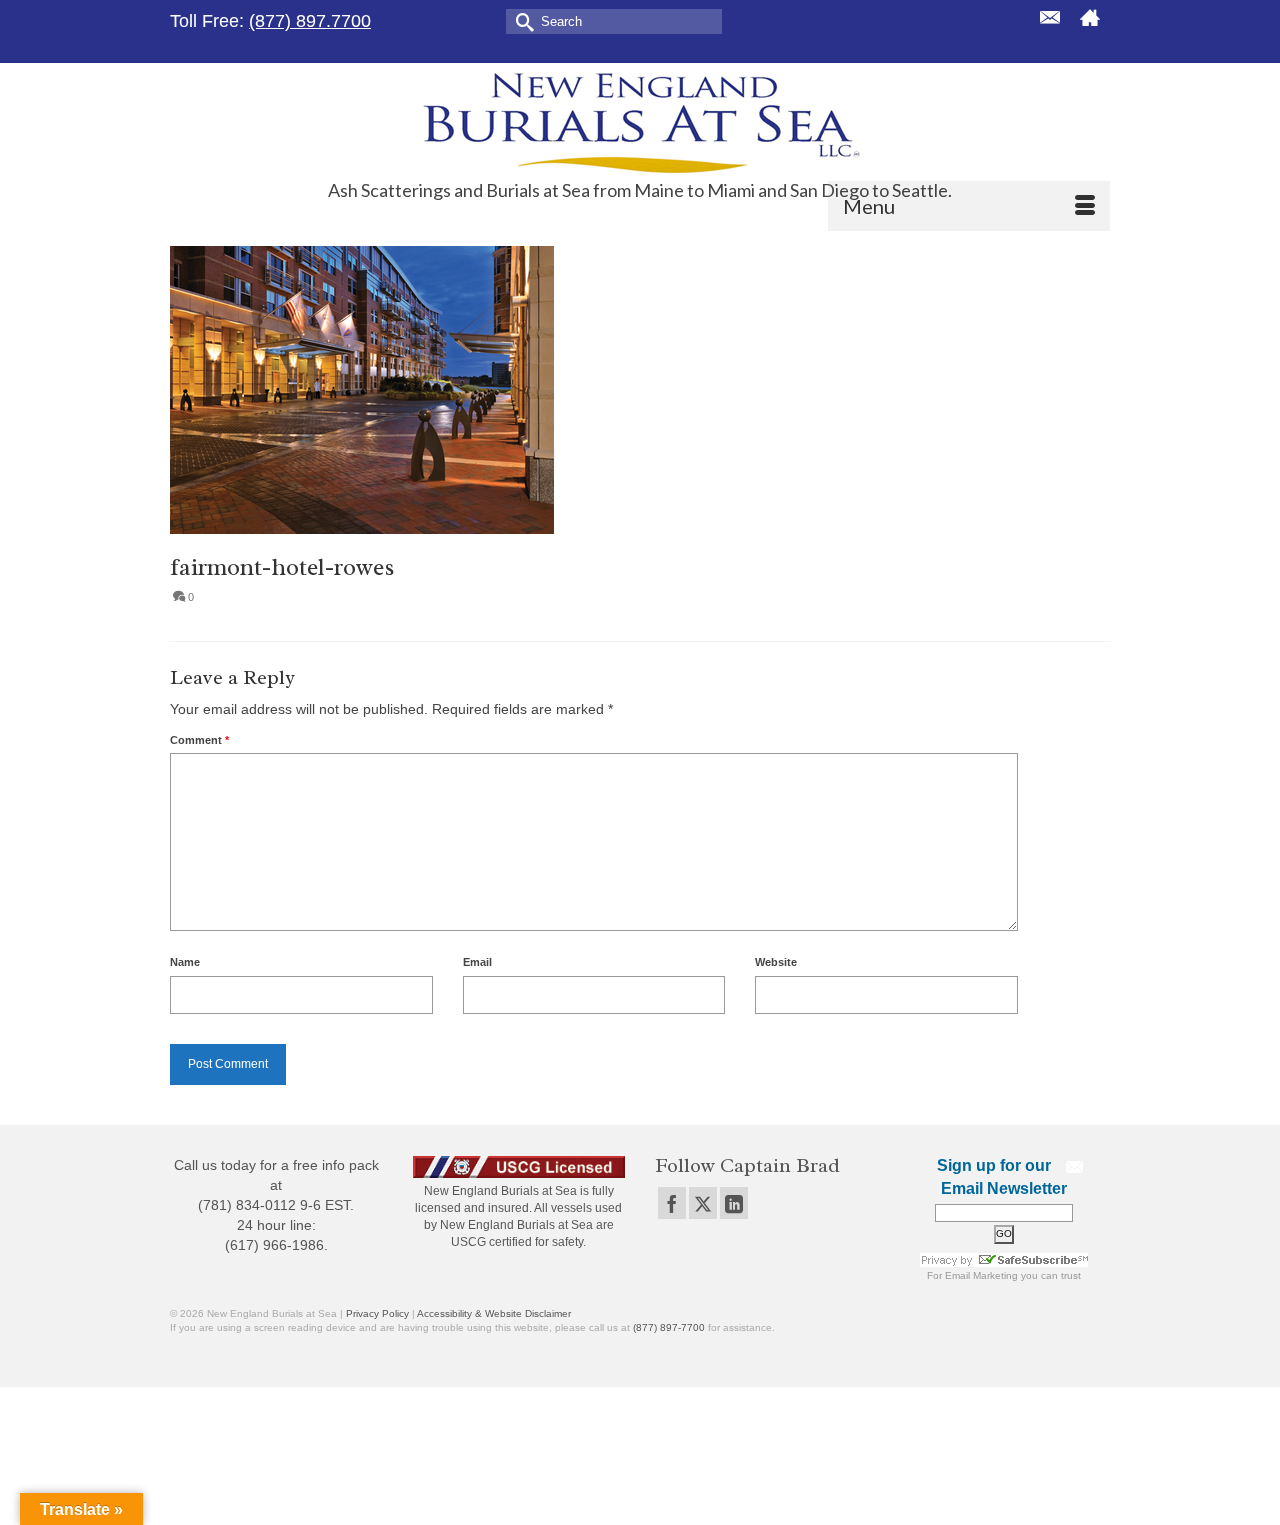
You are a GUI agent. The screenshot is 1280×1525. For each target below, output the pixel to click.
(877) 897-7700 (669, 1327)
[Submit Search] (521, 20)
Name (185, 962)
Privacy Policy (377, 1313)
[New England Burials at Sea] (640, 121)
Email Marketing (981, 1275)
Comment (199, 740)
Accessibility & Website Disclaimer (494, 1313)
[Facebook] (672, 1202)
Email (477, 962)
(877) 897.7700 (310, 21)
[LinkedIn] (734, 1202)
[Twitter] (703, 1202)
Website (776, 962)
